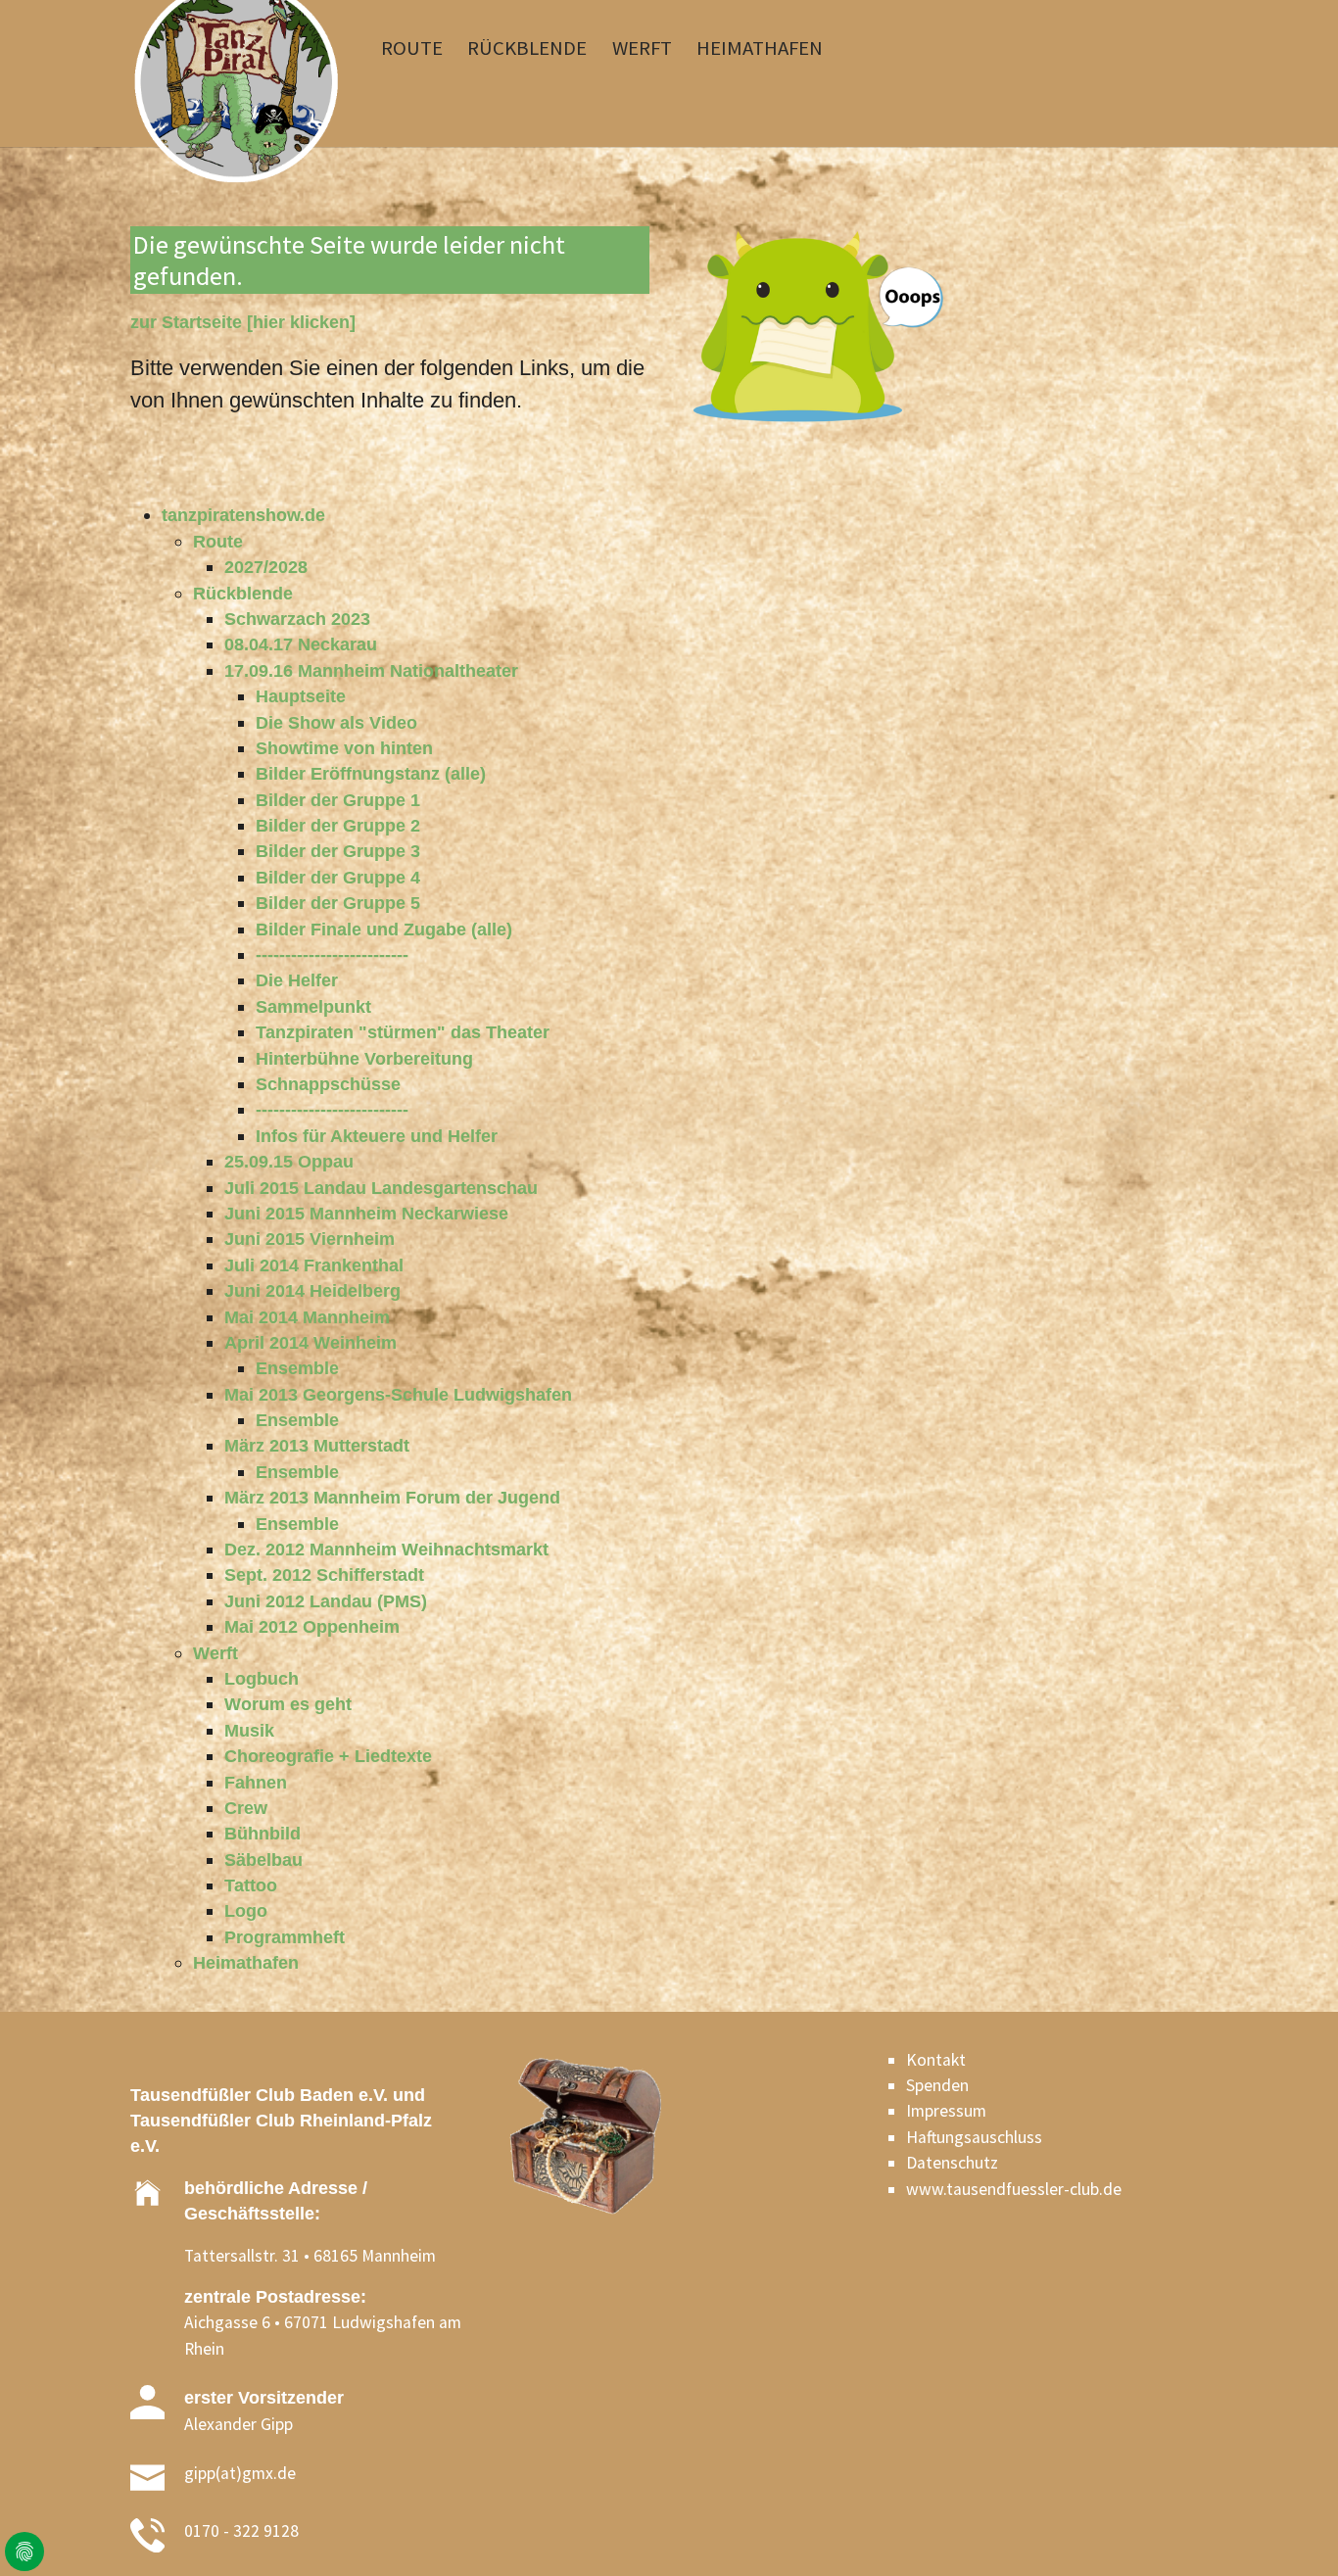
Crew (246, 1808)
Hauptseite (301, 696)
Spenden (937, 2085)
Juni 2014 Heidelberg (312, 1291)
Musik (249, 1731)
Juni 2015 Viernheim (310, 1239)
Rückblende (243, 594)
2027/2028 (266, 567)
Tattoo (251, 1885)
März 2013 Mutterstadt (317, 1446)
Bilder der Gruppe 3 (338, 851)
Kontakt (936, 2060)
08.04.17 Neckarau (301, 644)
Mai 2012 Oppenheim (312, 1627)
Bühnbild (263, 1834)
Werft (215, 1653)
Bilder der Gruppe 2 (338, 826)
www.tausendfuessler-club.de (1014, 2189)
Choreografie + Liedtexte (328, 1756)
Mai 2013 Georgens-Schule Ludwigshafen (398, 1395)
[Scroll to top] (1292, 2530)
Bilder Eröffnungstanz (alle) (371, 774)
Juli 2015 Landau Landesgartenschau (381, 1188)
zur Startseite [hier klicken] (243, 322)
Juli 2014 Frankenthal (314, 1265)
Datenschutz (952, 2163)
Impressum (946, 2111)
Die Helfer (297, 980)
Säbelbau (263, 1860)
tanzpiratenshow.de (243, 515)
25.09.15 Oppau (289, 1162)
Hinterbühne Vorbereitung (364, 1059)
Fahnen (256, 1783)
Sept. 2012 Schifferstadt (324, 1575)
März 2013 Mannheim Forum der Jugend (392, 1498)
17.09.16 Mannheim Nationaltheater (371, 671)
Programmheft (285, 1937)
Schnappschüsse (328, 1084)
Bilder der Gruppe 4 (338, 878)
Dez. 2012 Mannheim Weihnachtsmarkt (386, 1550)
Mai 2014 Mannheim (307, 1317)
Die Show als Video (336, 723)
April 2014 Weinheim (311, 1343)
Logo (246, 1911)
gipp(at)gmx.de (240, 2473)
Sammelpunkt (313, 1007)
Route (218, 542)
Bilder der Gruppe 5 (338, 903)
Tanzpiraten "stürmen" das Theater (403, 1032)
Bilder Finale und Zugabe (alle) (384, 930)
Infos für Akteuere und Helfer (377, 1136)
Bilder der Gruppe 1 (338, 800)
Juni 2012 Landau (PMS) (326, 1601)
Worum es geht (288, 1704)
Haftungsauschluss (974, 2137)
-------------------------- (332, 955)
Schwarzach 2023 (297, 619)
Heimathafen (246, 1963)
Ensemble (297, 1368)
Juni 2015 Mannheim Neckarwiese (366, 1214)
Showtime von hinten (344, 748)
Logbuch (262, 1679)
